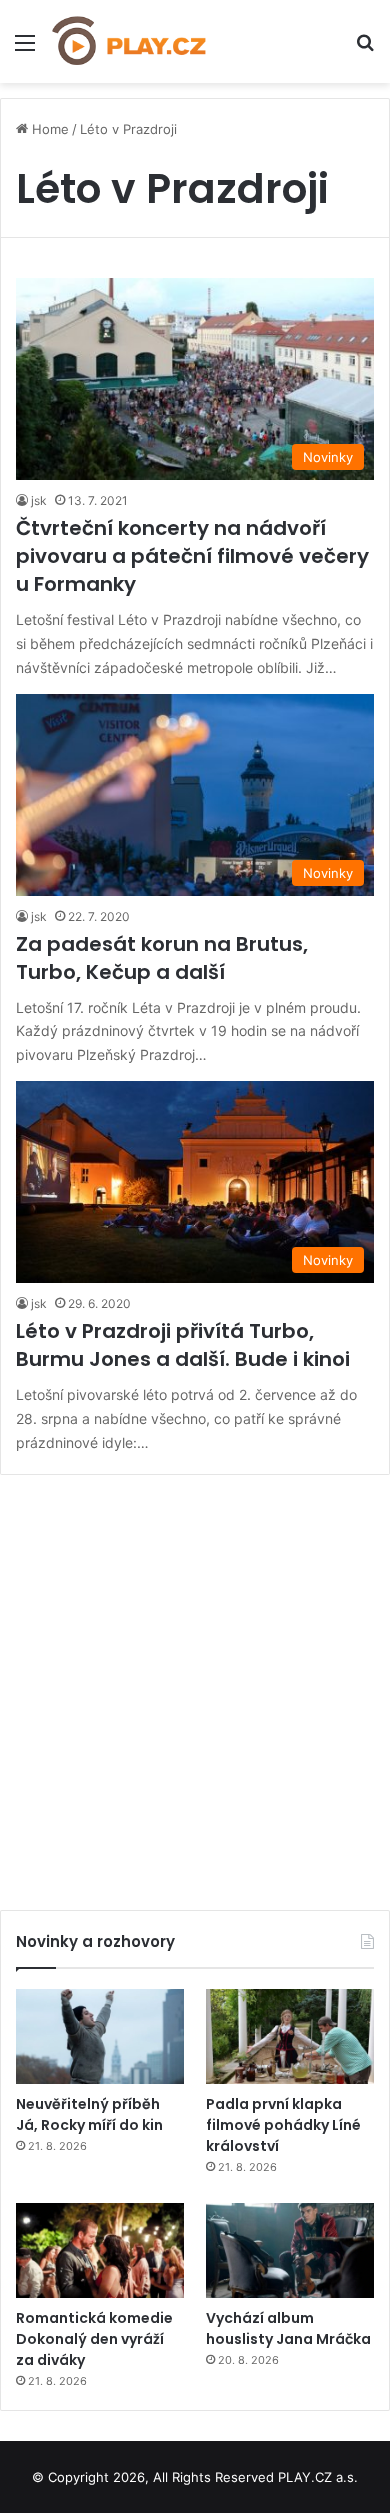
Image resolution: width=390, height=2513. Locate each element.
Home (48, 129)
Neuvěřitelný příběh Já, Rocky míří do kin (89, 2114)
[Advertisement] (195, 1685)
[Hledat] (365, 49)
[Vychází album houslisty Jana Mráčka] (290, 2250)
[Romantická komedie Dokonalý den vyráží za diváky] (100, 2250)
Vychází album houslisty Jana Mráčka (288, 2328)
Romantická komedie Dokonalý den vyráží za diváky (94, 2339)
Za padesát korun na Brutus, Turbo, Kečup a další (162, 958)
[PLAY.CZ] (130, 41)
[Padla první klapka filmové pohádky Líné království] (290, 2036)
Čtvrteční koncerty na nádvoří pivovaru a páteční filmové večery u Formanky (192, 556)
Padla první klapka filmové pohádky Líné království (283, 2125)
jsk (39, 500)
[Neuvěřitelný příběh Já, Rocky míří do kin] (100, 2036)
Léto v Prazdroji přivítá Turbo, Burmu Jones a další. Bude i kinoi (183, 1345)
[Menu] (25, 49)
